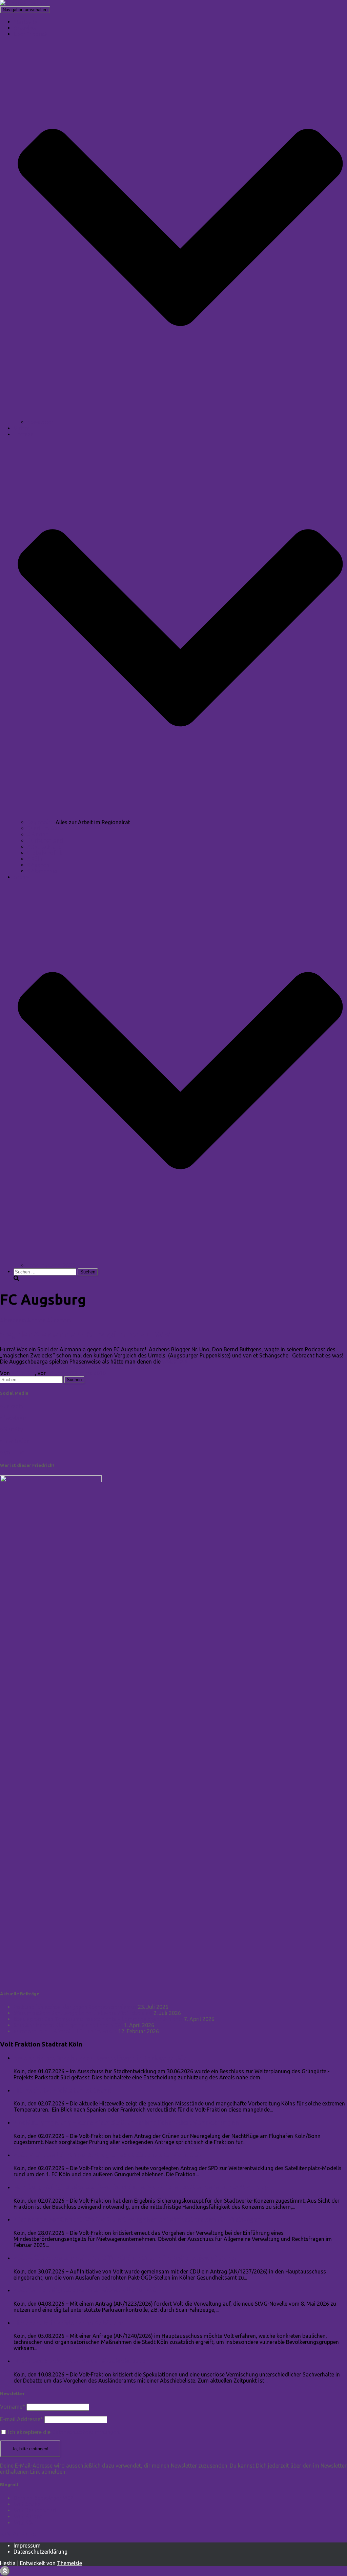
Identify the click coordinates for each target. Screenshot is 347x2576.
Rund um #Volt (46, 828)
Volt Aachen (28, 2504)
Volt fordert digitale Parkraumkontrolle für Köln (87, 2290)
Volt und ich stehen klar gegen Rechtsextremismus (75, 2007)
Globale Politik (45, 853)
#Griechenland (45, 840)
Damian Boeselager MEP (43, 2498)
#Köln (35, 859)
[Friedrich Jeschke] (24, 3)
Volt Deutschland (35, 2510)
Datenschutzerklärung (40, 2552)
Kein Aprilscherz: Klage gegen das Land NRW (68, 2025)
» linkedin (12, 1406)
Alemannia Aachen (23, 1320)
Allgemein (59, 1320)
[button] (180, 416)
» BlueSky (12, 1429)
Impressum (27, 2546)
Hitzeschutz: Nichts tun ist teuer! (63, 2090)
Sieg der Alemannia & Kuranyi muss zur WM (85, 1335)
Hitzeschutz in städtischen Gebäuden (69, 2323)
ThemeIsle (69, 2563)
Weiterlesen (176, 1362)
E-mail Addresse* (22, 2419)
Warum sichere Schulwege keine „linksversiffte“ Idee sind (83, 2013)
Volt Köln (25, 2522)
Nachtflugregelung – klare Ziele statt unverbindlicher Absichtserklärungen (126, 2123)
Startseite (25, 22)
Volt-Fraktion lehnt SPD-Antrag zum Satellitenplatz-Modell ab (108, 2155)
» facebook (14, 1418)
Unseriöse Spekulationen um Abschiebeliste (80, 2361)
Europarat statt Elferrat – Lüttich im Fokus (65, 2031)
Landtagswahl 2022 (51, 1265)
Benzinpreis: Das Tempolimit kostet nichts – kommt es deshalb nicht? (98, 2019)
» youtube (12, 1452)
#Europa (38, 834)
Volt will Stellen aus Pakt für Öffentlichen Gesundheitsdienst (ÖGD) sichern (127, 2258)
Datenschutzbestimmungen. (86, 2432)
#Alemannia (42, 871)
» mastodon (15, 1441)
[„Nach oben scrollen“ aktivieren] (5, 2571)
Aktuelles (25, 28)
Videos (22, 428)
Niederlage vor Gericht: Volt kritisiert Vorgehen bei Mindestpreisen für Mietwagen (137, 2219)
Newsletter (40, 422)
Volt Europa (28, 2516)
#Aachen (38, 865)
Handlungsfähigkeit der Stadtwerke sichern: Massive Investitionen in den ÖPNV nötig (141, 2187)
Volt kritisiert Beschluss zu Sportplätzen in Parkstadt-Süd (100, 2058)
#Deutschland (44, 847)
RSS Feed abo (18, 2534)
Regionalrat (41, 822)
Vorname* (13, 2407)
